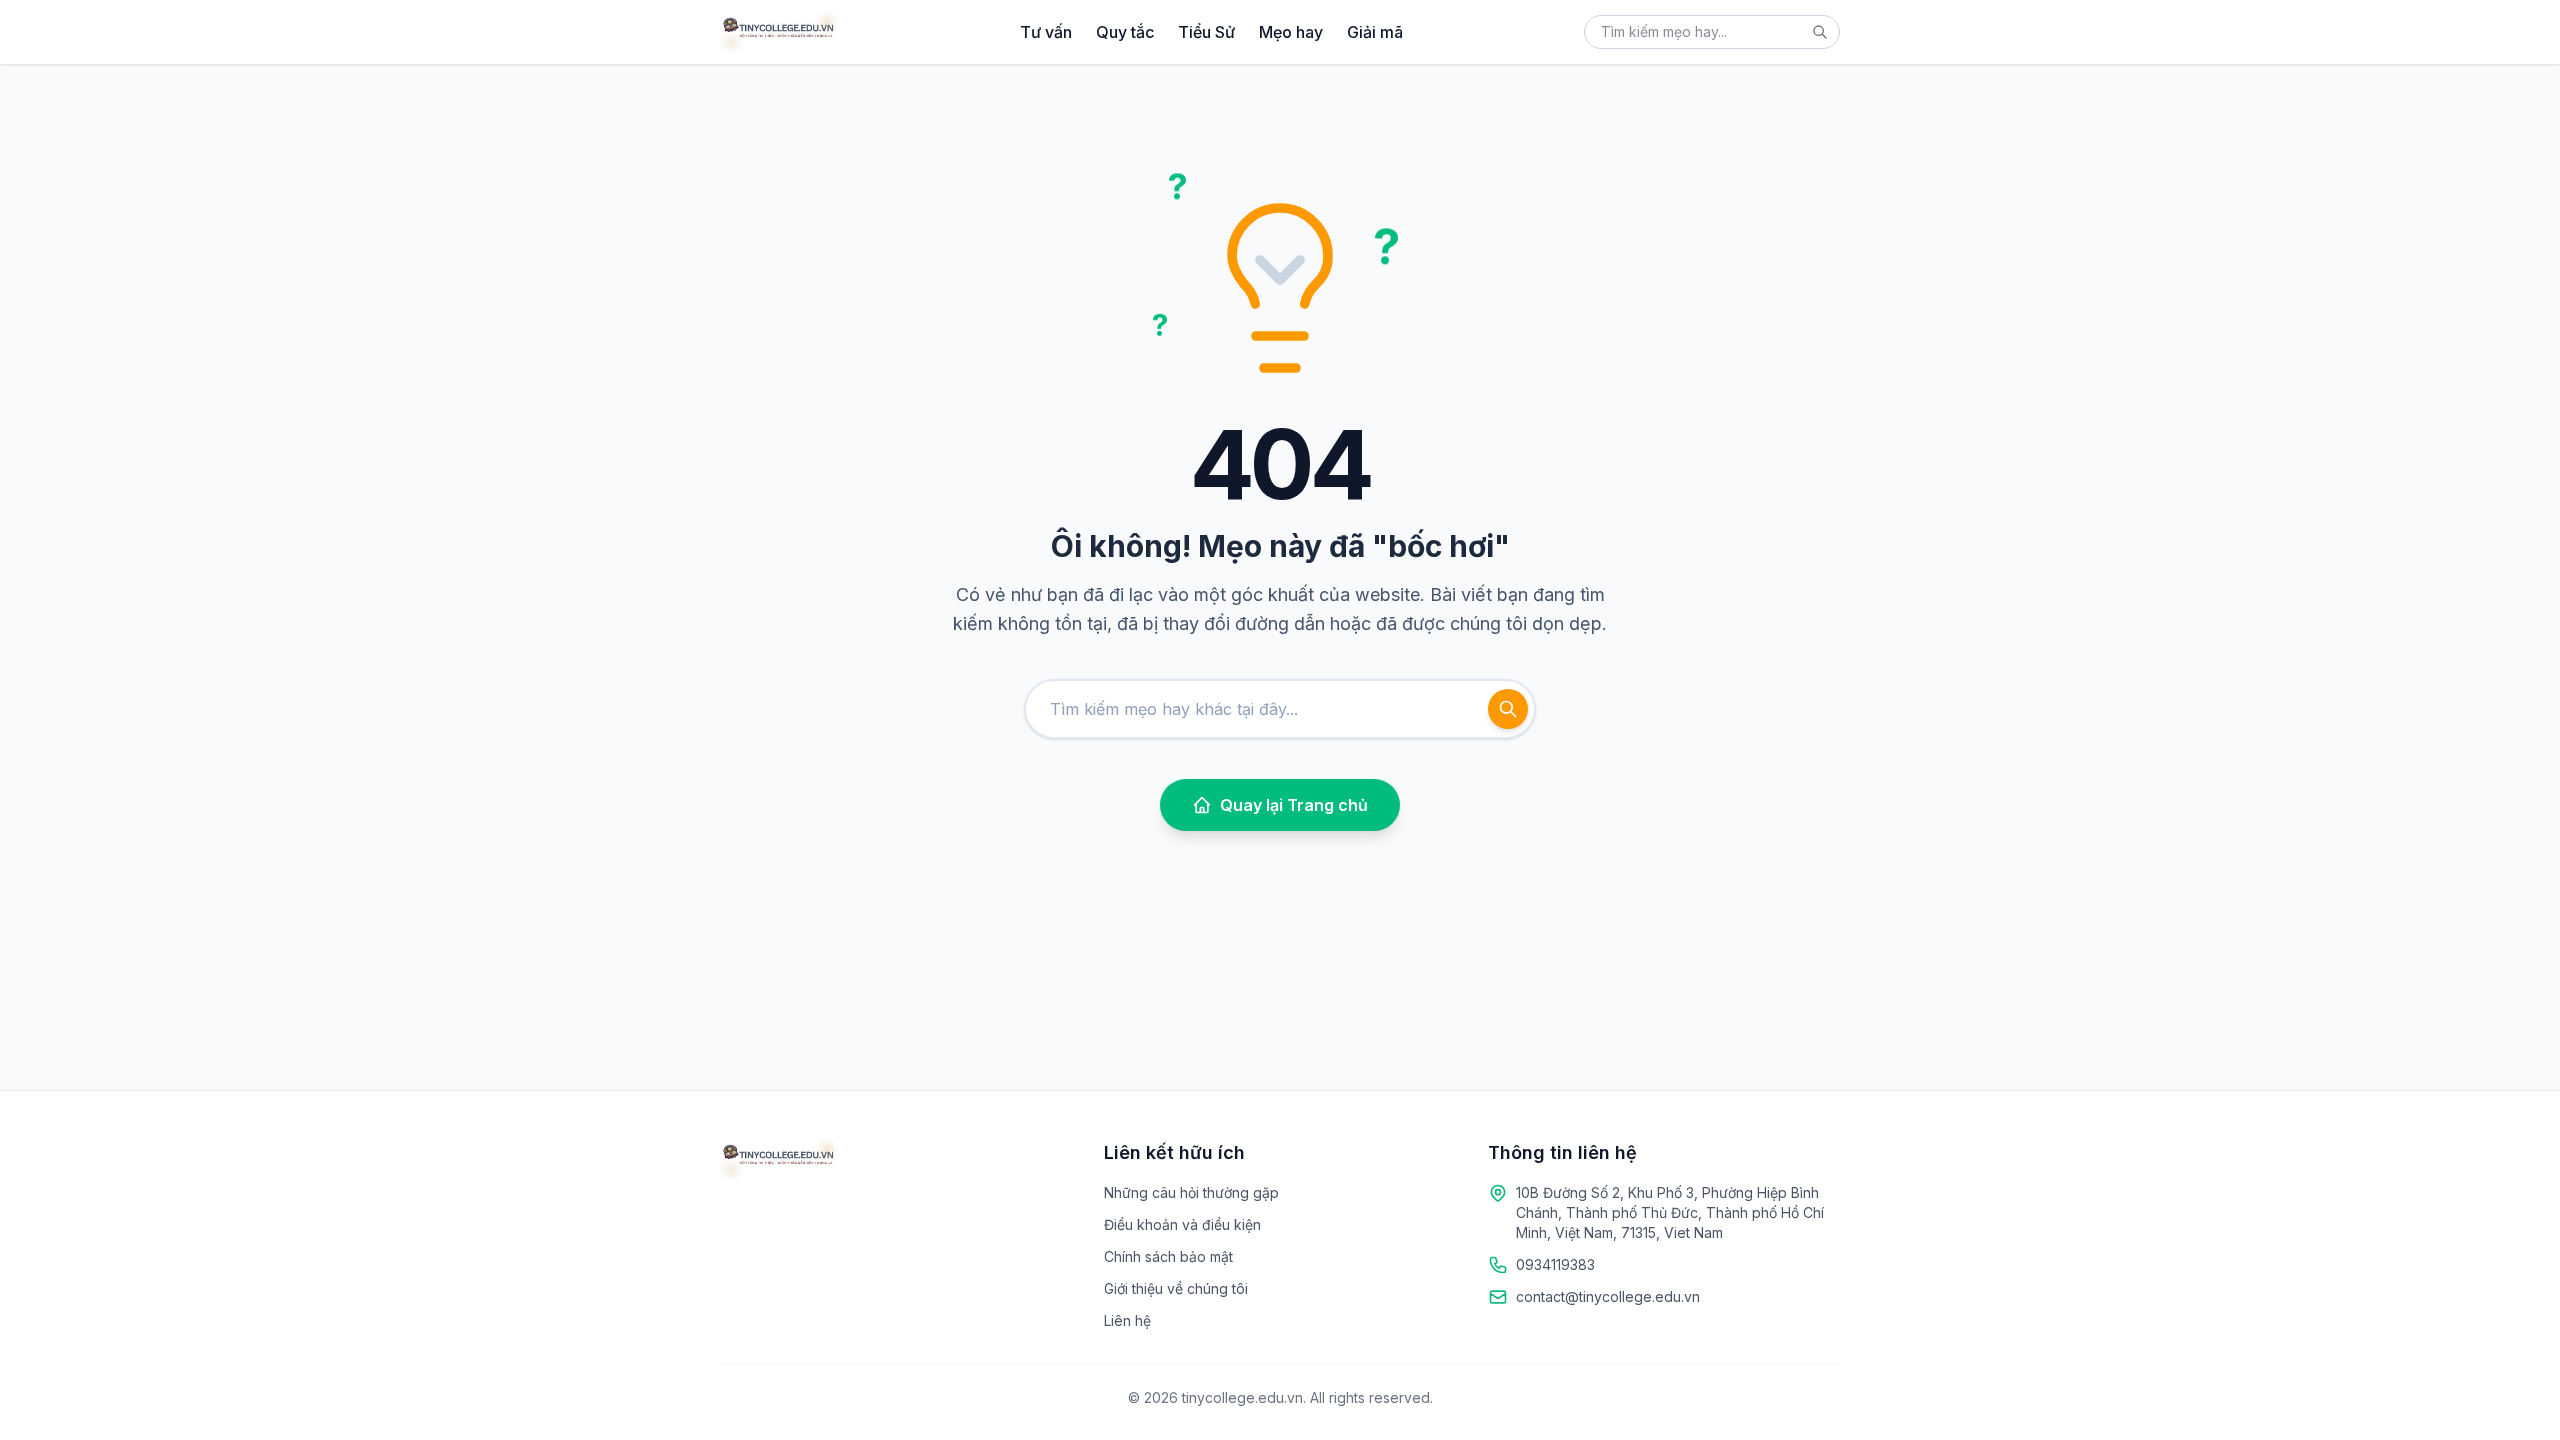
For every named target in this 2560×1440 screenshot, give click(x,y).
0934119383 (1555, 1264)
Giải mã (1375, 32)
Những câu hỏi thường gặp (1191, 1192)
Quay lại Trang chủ (1294, 805)
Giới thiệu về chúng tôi (1176, 1288)
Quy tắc (1125, 32)
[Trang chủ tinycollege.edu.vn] (779, 32)
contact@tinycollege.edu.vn (1608, 1296)
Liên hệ (1127, 1320)
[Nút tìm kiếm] (1820, 32)
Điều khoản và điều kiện (1182, 1224)
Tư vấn (1046, 32)
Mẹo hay (1291, 32)
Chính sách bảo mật (1168, 1256)
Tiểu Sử (1206, 32)
